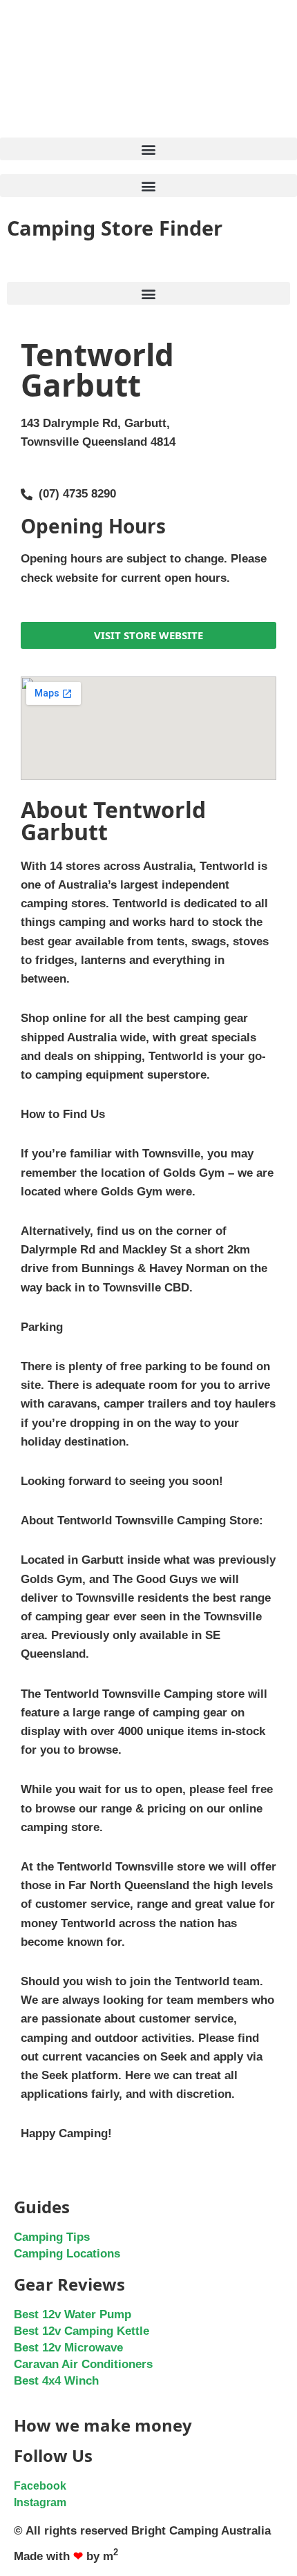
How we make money (103, 2425)
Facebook (40, 2486)
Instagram (40, 2502)
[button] (148, 149)
